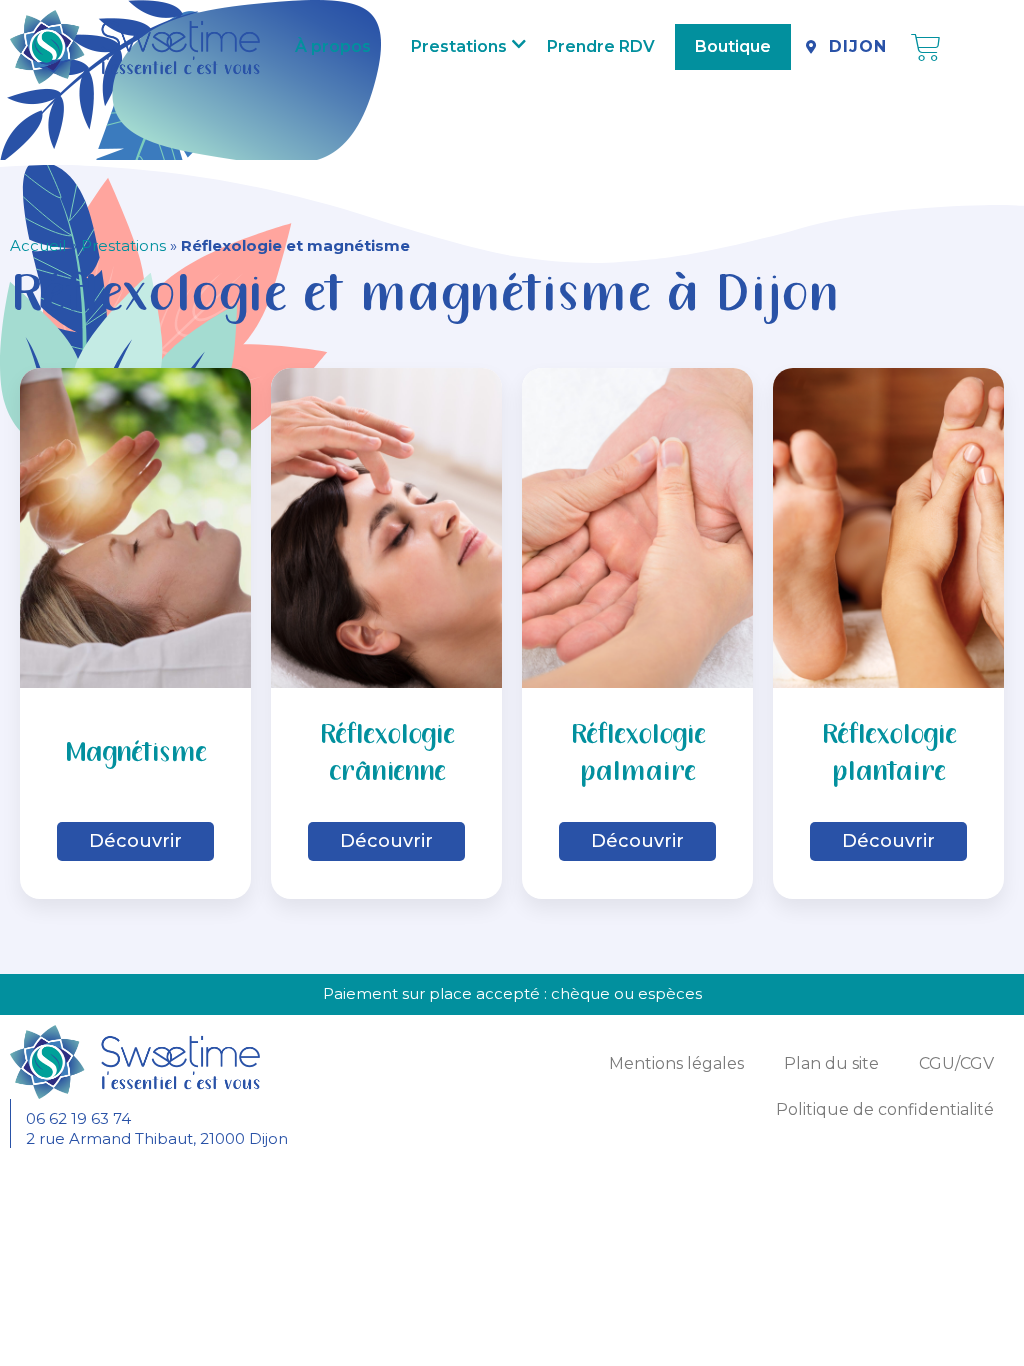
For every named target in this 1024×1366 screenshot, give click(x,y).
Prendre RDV (601, 46)
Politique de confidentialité (885, 1109)
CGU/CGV (956, 1063)
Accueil (38, 245)
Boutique (733, 46)
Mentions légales (676, 1063)
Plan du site (831, 1063)
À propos (333, 46)
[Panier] (926, 47)
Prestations (459, 46)
